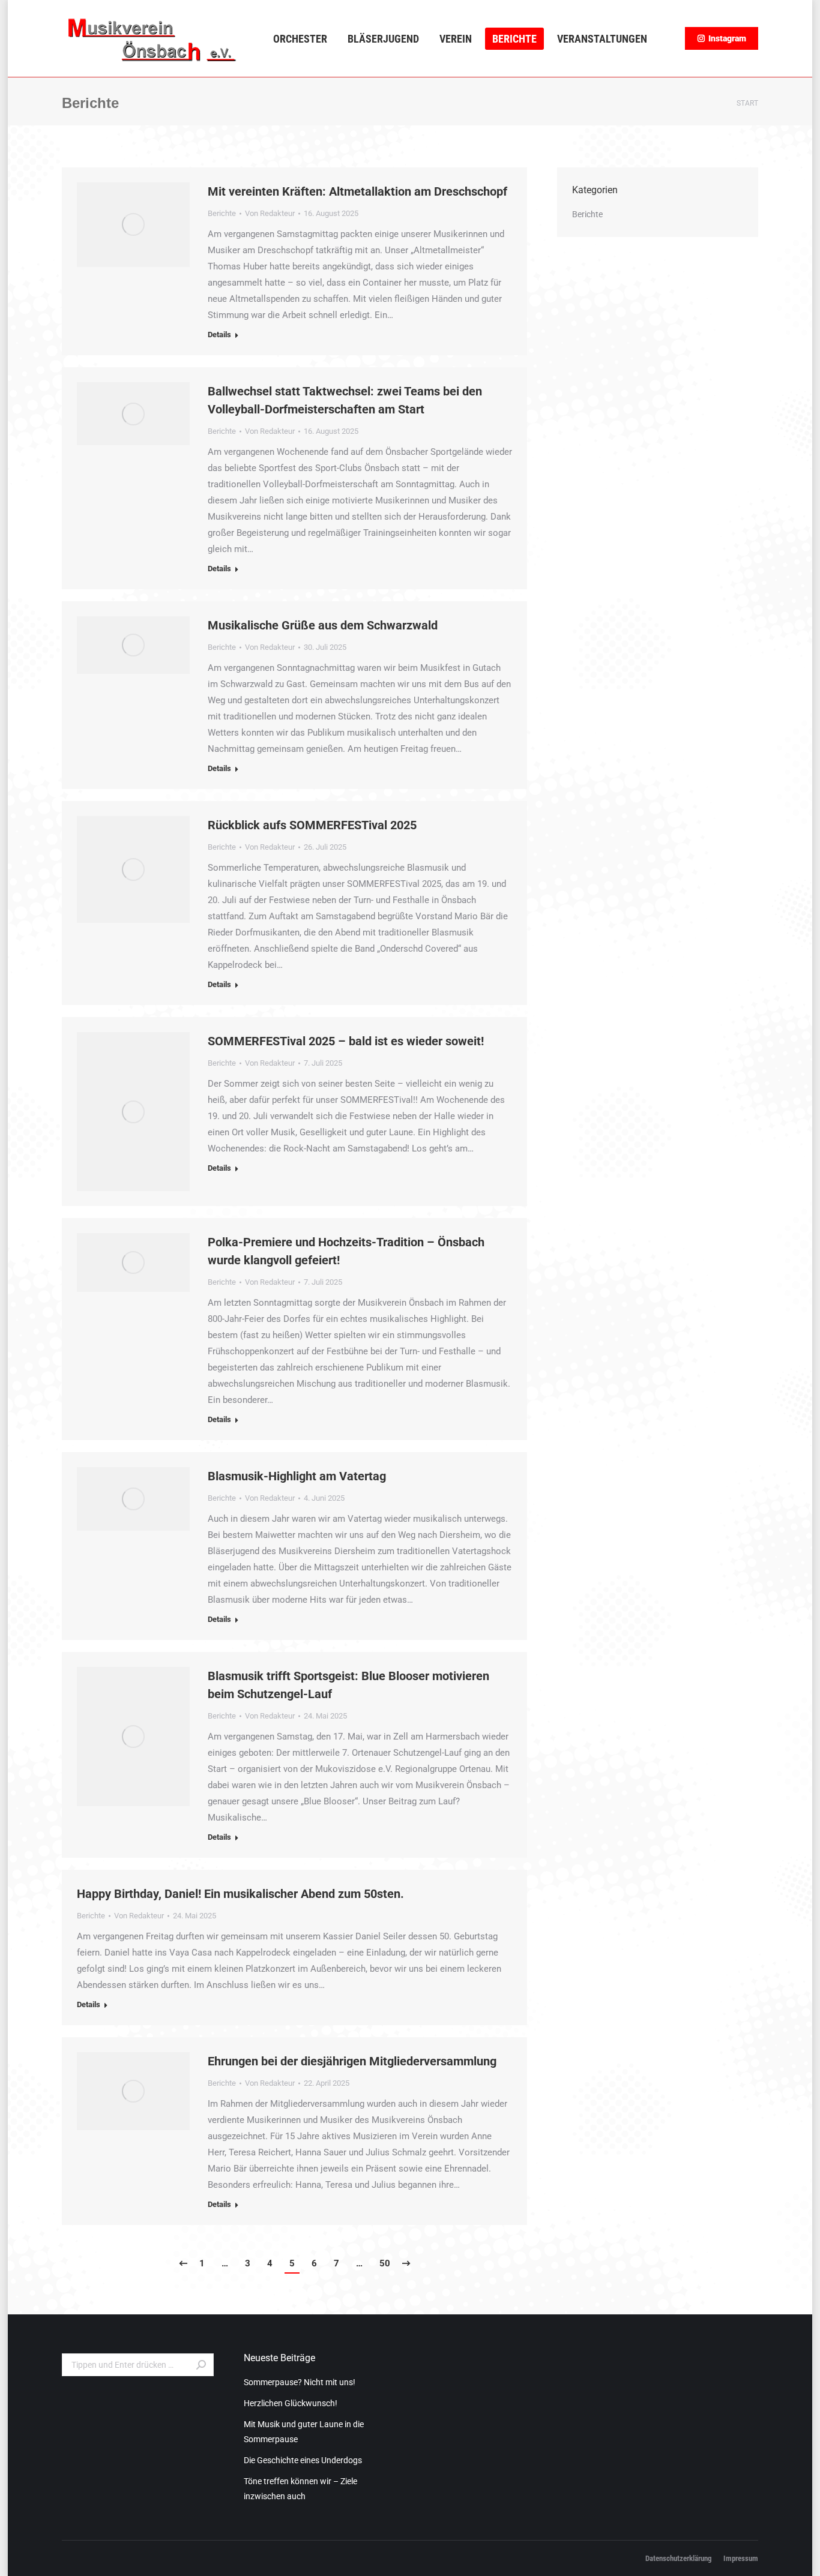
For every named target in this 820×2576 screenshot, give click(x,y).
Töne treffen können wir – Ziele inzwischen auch (300, 2489)
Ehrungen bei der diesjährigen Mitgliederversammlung (352, 2061)
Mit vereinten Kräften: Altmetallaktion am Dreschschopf (357, 191)
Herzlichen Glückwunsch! (291, 2403)
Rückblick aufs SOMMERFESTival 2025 (312, 825)
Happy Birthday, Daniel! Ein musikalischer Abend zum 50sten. (240, 1894)
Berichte (222, 213)
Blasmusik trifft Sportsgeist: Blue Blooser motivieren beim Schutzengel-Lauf (348, 1685)
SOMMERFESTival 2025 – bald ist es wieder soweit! (346, 1041)
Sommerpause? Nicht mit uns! (300, 2382)
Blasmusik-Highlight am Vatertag (297, 1476)
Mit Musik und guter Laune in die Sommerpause (304, 2432)
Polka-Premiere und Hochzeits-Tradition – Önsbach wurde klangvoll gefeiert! (346, 1251)
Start (747, 103)
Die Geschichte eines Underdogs (303, 2460)
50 (385, 2263)
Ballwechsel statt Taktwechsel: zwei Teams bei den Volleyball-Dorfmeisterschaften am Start (345, 400)
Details (219, 335)
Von (270, 213)
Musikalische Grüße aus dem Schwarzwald (323, 625)
